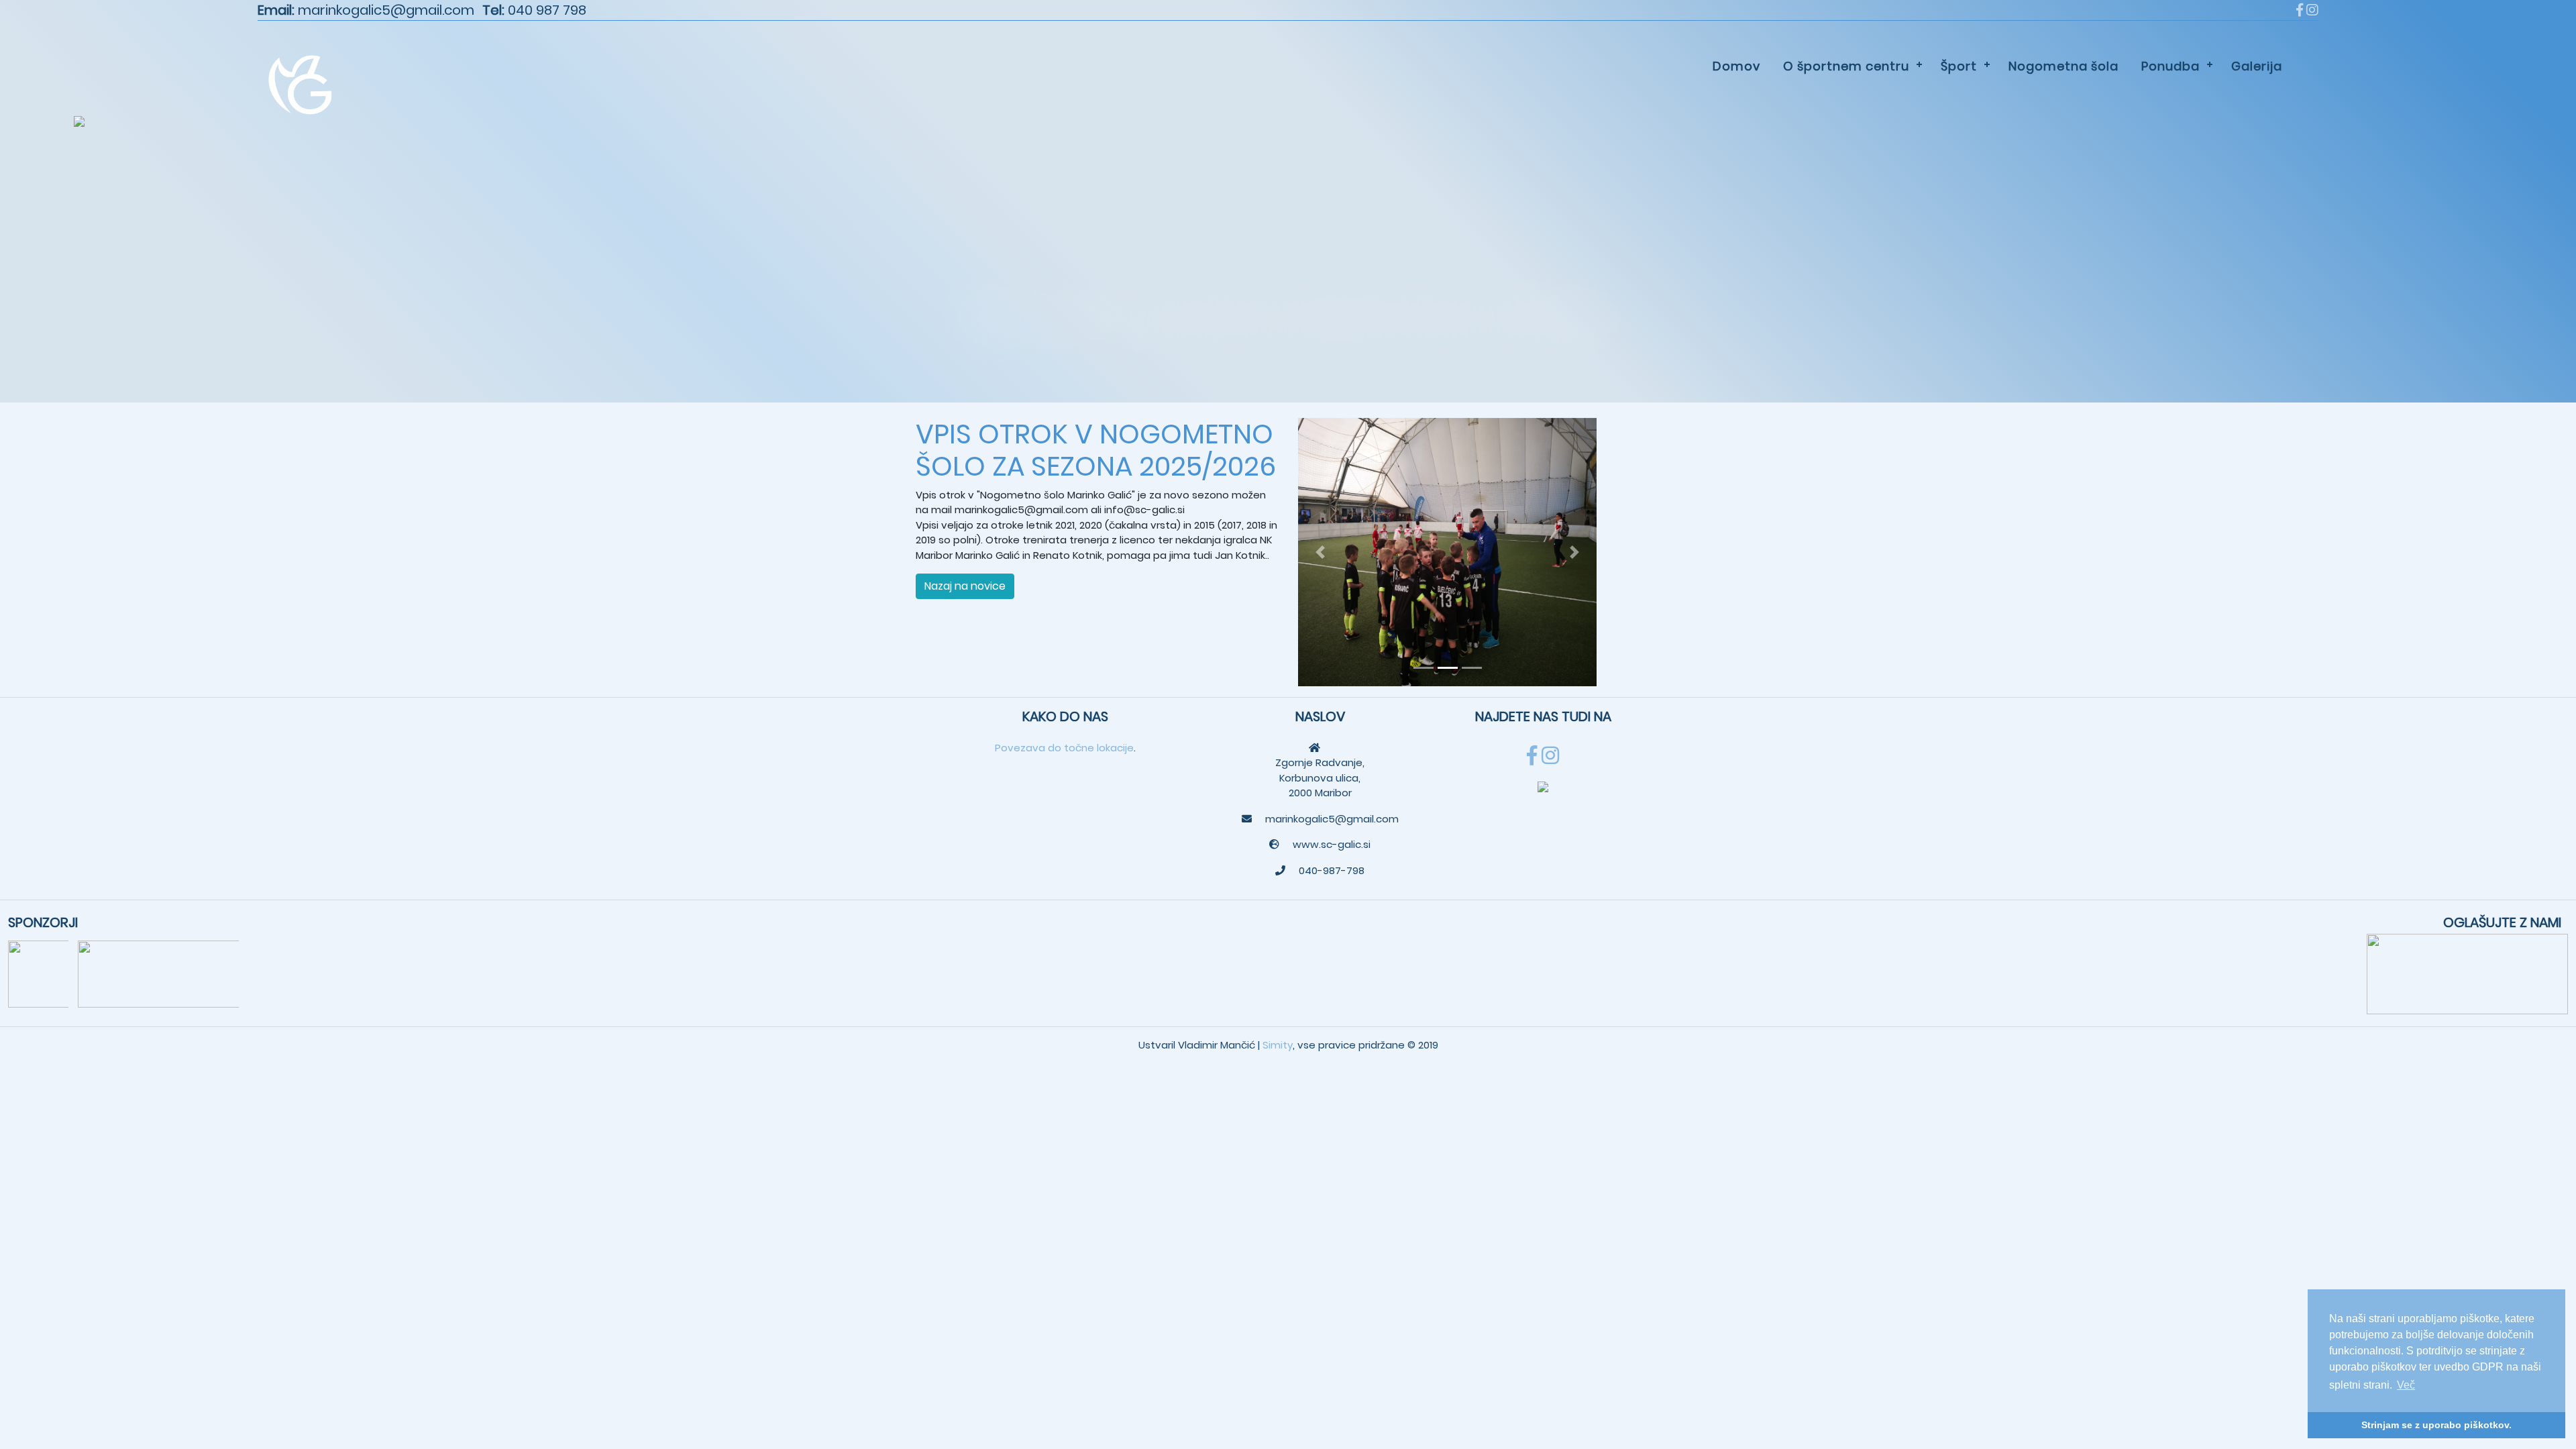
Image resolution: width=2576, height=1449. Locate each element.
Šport (1959, 66)
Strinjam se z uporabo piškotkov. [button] (2436, 1425)
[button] (1321, 552)
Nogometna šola (2063, 66)
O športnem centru (1846, 66)
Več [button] (2406, 1385)
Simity (1278, 1045)
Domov (1736, 66)
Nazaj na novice (965, 586)
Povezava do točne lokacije (1064, 748)
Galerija (2257, 66)
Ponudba (2170, 66)
